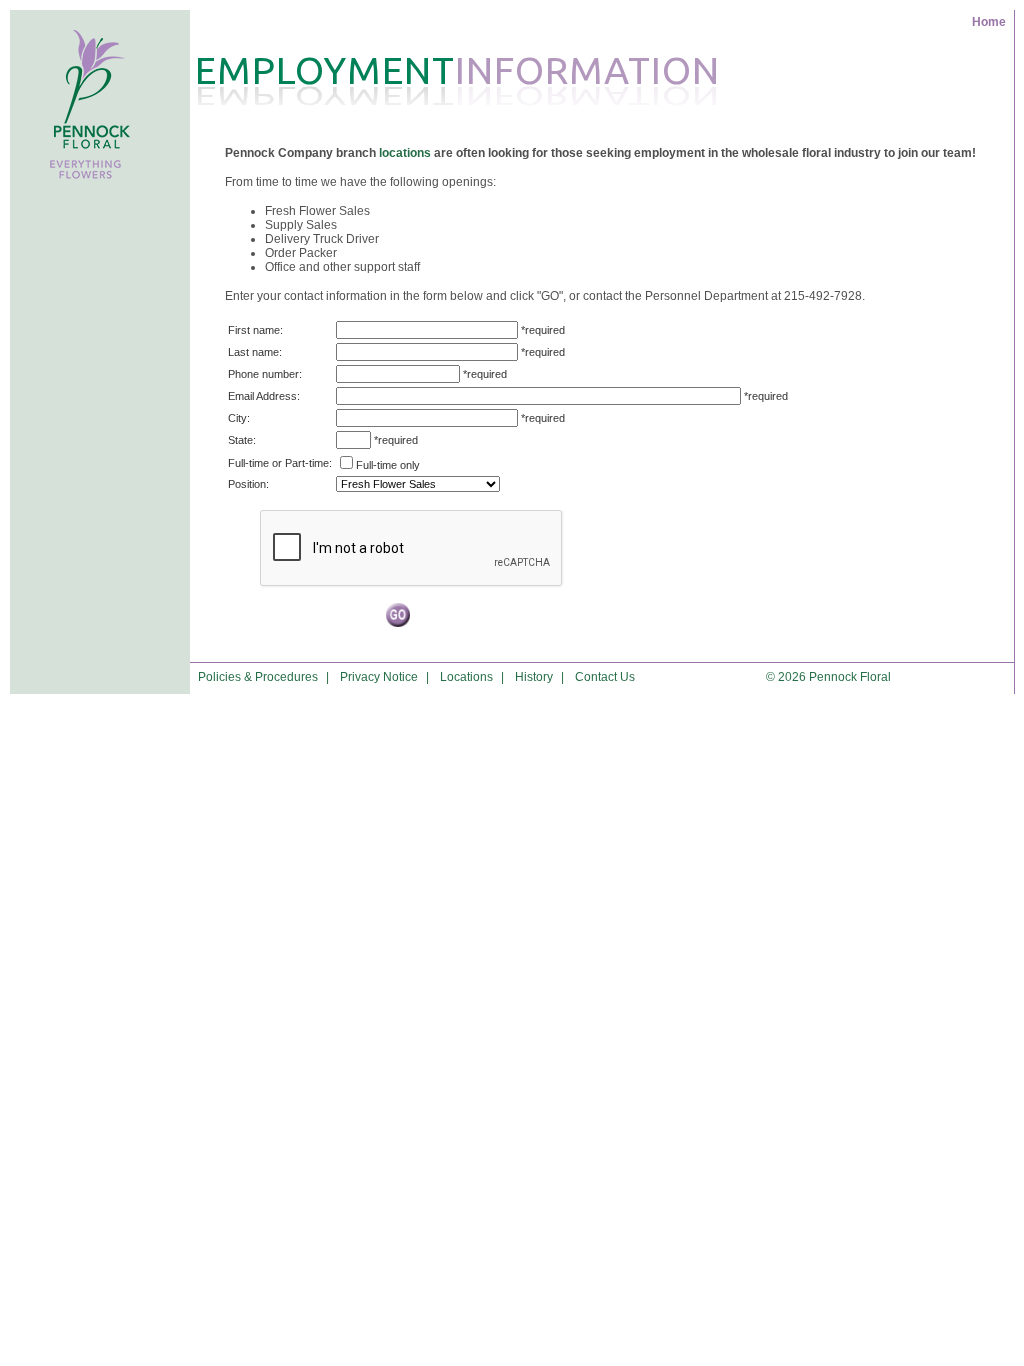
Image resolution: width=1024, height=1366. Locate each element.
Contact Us (605, 677)
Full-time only (388, 465)
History (534, 677)
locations (405, 153)
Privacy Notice (379, 677)
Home (989, 22)
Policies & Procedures (258, 677)
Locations (466, 677)
